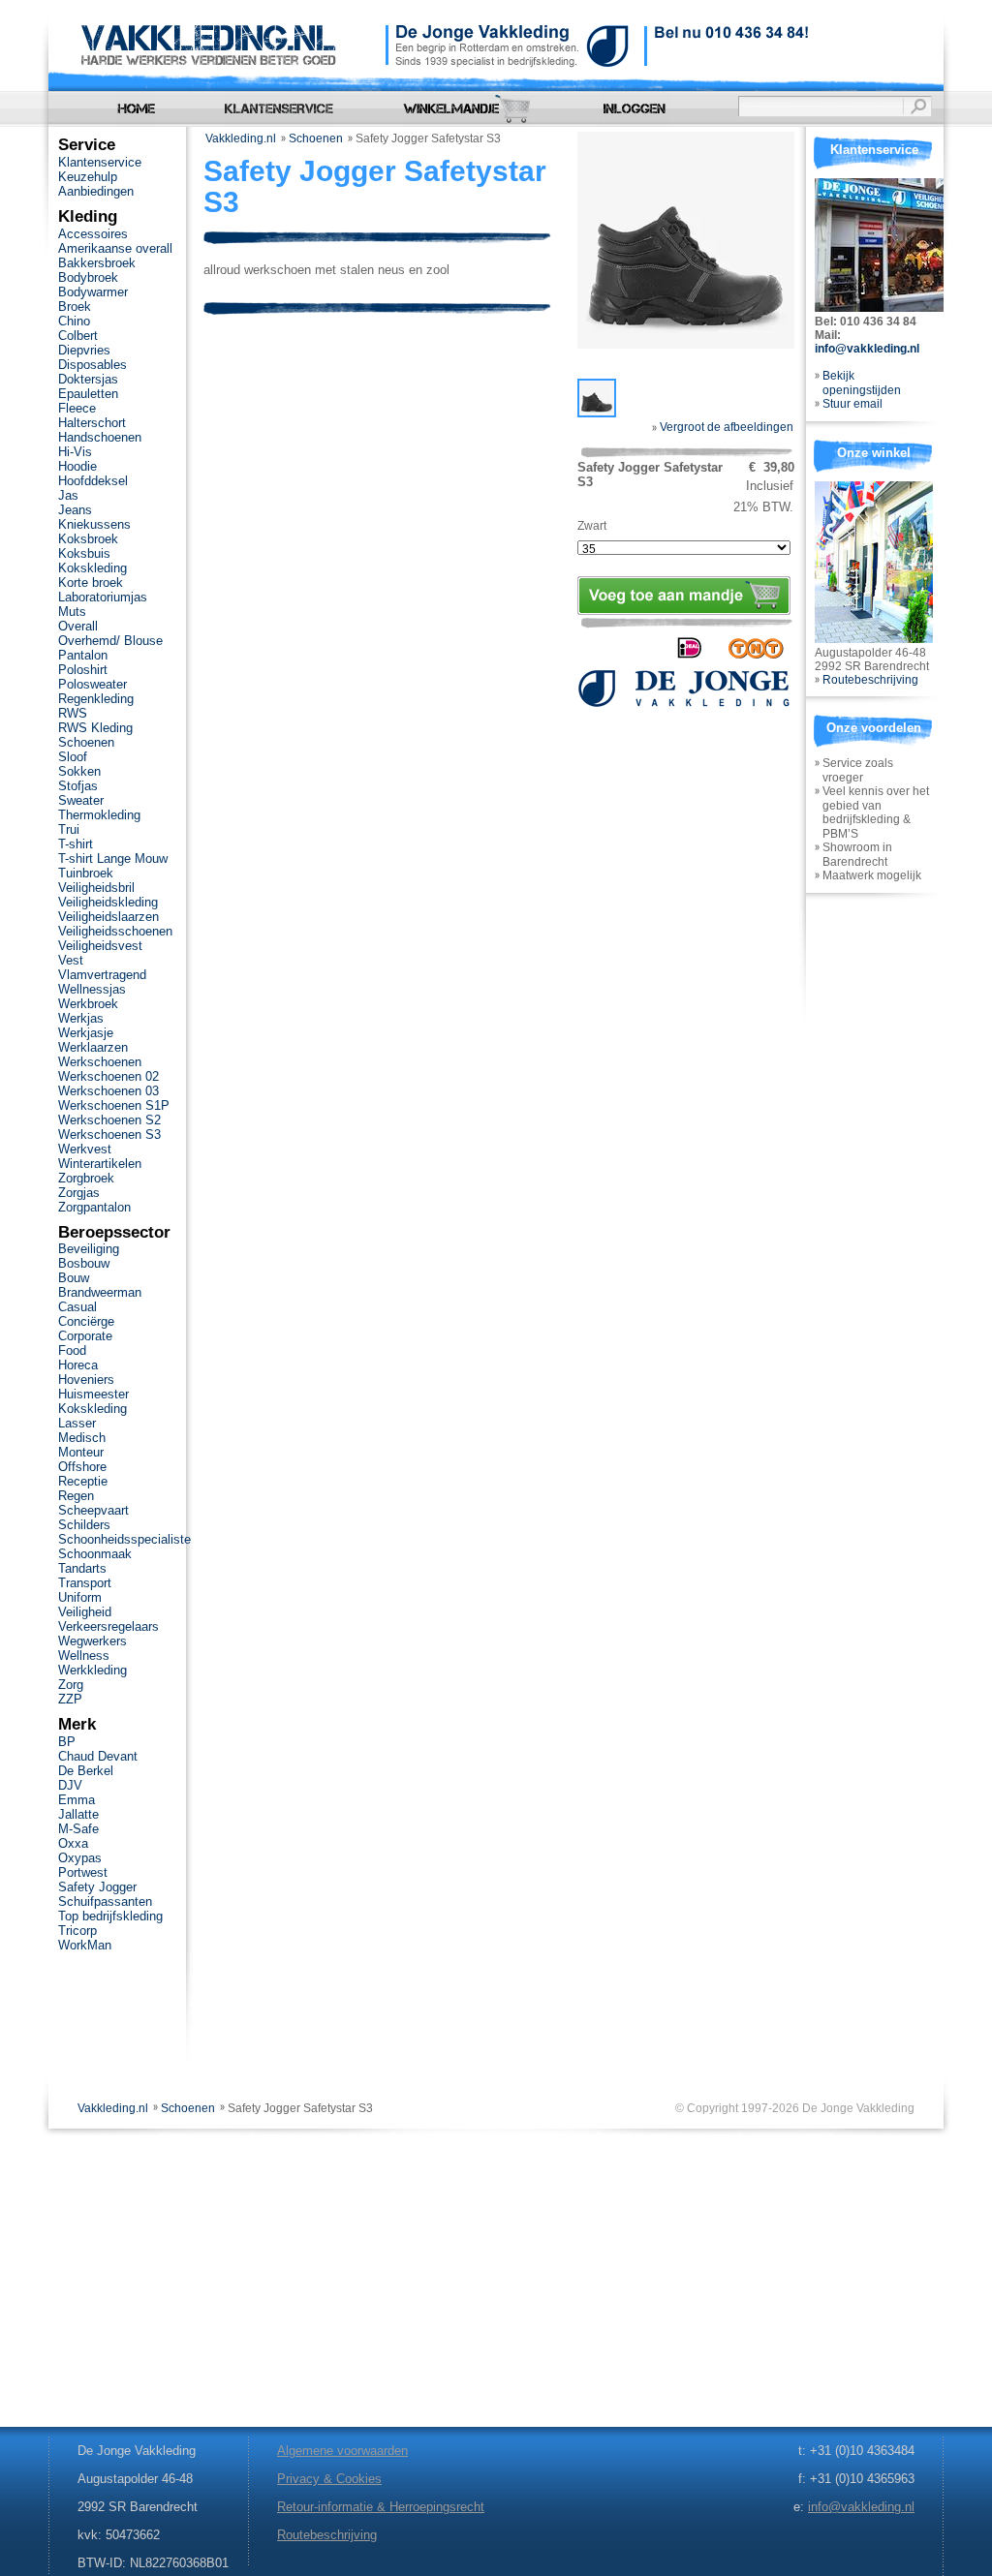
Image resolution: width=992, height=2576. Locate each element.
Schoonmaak (95, 1554)
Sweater (81, 800)
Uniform (80, 1597)
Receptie (83, 1481)
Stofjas (78, 786)
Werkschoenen (100, 1062)
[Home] (136, 109)
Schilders (84, 1525)
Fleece (77, 408)
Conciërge (86, 1321)
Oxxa (73, 1843)
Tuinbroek (86, 873)
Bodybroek (88, 277)
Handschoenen (100, 437)
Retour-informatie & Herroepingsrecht (381, 2507)
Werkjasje (86, 1033)
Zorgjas (79, 1193)
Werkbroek (88, 1004)
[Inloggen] (635, 109)
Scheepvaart (93, 1510)
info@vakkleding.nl (867, 349)
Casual (77, 1307)
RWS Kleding (95, 728)
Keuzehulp (88, 177)
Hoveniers (86, 1380)
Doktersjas (88, 379)
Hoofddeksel (93, 481)
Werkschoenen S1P (114, 1105)
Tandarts (82, 1568)
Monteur (81, 1452)
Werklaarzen (93, 1047)
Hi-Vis (75, 452)
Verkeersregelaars (108, 1626)
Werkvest (85, 1149)
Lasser (77, 1423)
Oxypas (80, 1858)
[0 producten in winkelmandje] (466, 109)
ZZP (70, 1699)
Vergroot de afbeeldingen (725, 427)
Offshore (82, 1467)
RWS (73, 713)
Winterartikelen (100, 1164)
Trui (69, 829)
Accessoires (93, 234)
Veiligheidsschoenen (115, 931)
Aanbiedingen (96, 191)
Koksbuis (84, 553)
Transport (85, 1583)
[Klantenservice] (279, 109)
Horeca (78, 1365)
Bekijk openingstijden (862, 383)
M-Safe (78, 1829)
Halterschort (92, 423)
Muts (72, 612)
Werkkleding (93, 1670)
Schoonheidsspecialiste (124, 1539)
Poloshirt (83, 670)
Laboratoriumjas (103, 597)
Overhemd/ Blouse (110, 641)
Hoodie (77, 466)
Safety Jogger (97, 1887)
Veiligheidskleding (108, 902)
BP (67, 1742)
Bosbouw (84, 1263)
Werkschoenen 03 (108, 1091)
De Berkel (86, 1771)
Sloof (73, 757)
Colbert (78, 336)
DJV (70, 1785)
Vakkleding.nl (241, 138)
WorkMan (85, 1945)
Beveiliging (89, 1249)
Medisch (82, 1438)
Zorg (71, 1685)
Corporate (85, 1336)
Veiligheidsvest (100, 946)
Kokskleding (93, 568)
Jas (68, 495)
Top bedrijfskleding (110, 1916)
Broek (75, 307)
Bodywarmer (93, 292)
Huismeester (93, 1394)
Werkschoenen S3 (109, 1135)
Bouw (74, 1278)
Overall (78, 626)
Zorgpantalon (94, 1207)
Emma (77, 1800)
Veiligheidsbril (96, 888)
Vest (71, 960)
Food (72, 1350)
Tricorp (77, 1931)
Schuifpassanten (105, 1901)
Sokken (79, 771)
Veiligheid (85, 1612)
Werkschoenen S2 (109, 1120)
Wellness (84, 1656)
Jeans (75, 510)
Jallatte (78, 1814)
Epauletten (88, 394)
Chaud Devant (98, 1756)
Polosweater (93, 684)
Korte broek (91, 583)
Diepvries (84, 350)
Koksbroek (88, 539)
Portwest (83, 1872)
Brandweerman (100, 1292)
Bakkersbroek (97, 263)
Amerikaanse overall (115, 248)
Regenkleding (96, 699)
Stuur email (852, 404)
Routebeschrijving (870, 680)
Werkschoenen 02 (108, 1076)
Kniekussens (94, 524)
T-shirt (76, 844)
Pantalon (83, 655)
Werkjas (81, 1018)
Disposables (93, 365)
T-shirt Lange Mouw (113, 859)
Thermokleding (99, 815)
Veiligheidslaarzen (108, 917)
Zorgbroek (86, 1178)
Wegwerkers (93, 1641)
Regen (76, 1496)
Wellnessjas (92, 989)
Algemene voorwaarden (342, 2451)
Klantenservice (100, 162)
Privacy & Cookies (329, 2479)
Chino (74, 321)
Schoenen (316, 138)
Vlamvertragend (102, 975)
